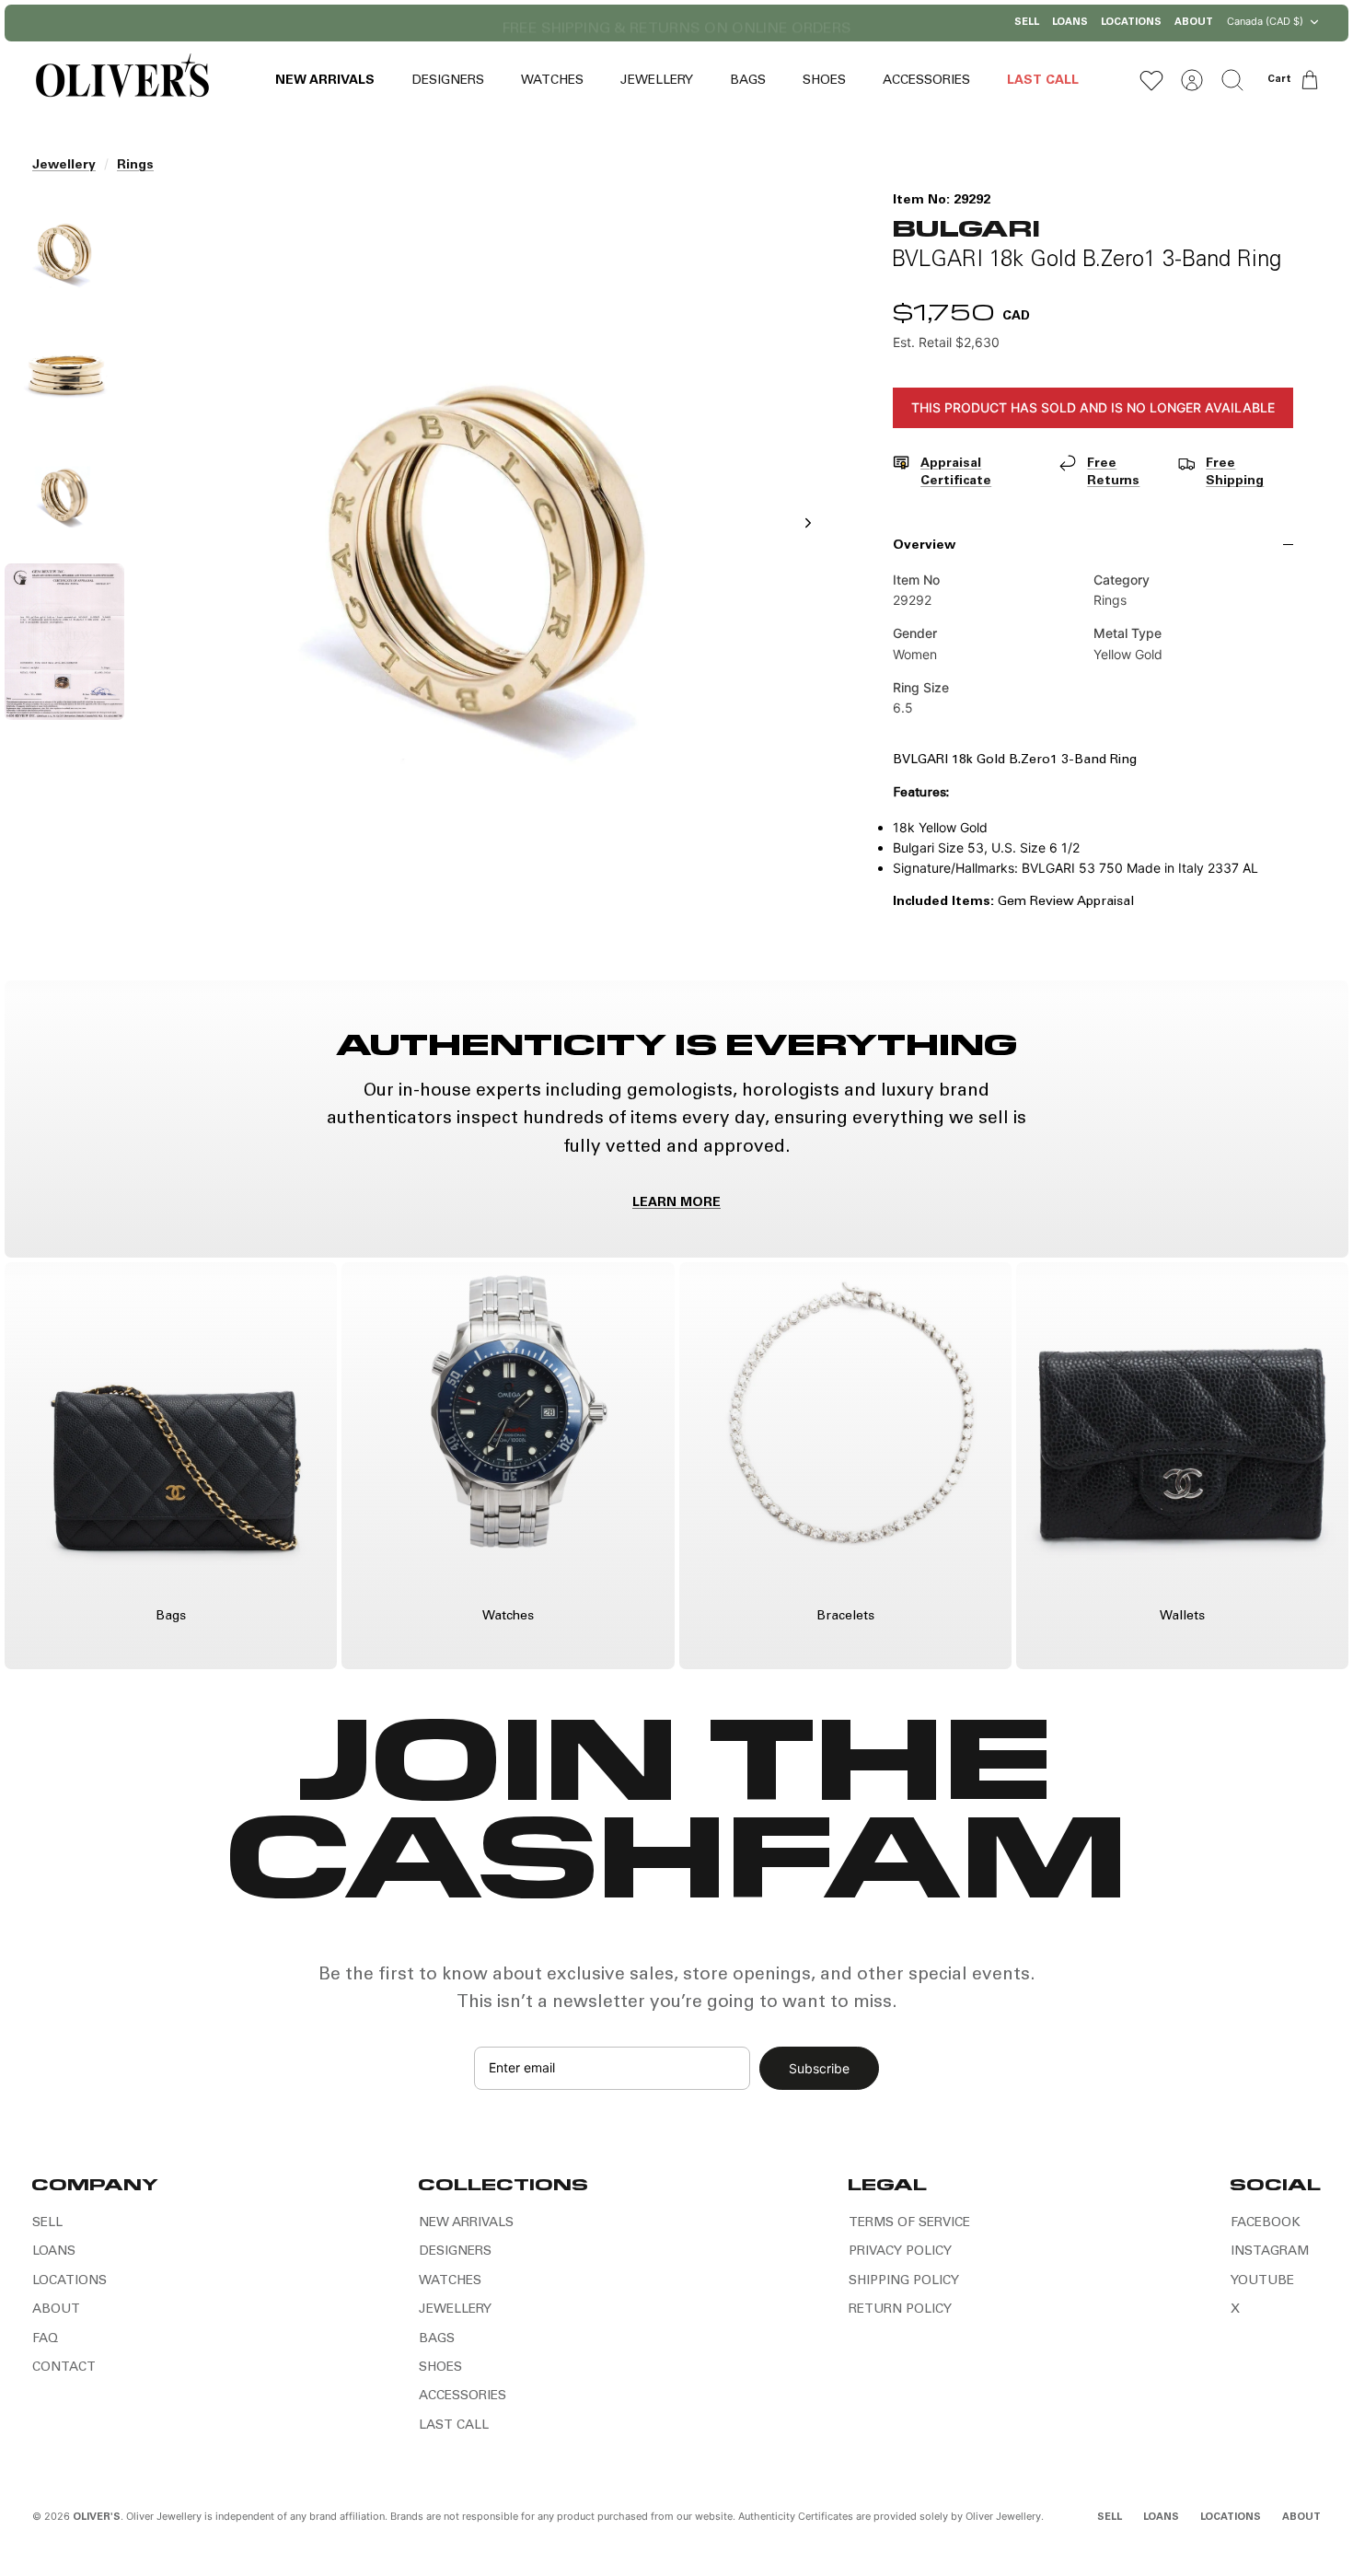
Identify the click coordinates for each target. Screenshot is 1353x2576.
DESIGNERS (448, 81)
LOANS (1070, 23)
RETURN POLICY (900, 2310)
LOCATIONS (1131, 23)
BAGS (748, 81)
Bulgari (966, 227)
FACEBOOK (1266, 2223)
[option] (486, 543)
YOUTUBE (1262, 2281)
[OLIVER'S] (122, 80)
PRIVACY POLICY (900, 2252)
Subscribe (819, 2068)
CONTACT (64, 2368)
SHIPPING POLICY (904, 2281)
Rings (135, 166)
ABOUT (1194, 23)
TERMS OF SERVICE (909, 2223)
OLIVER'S (97, 2518)
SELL (1027, 23)
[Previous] (488, 23)
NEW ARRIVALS (325, 81)
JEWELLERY (657, 81)
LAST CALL (1043, 81)
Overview (924, 546)
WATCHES (552, 81)
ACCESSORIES (926, 81)
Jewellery (64, 166)
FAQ (45, 2339)
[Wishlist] (1151, 80)
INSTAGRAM (1270, 2252)
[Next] (865, 23)
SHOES (824, 81)
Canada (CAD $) (1265, 21)
